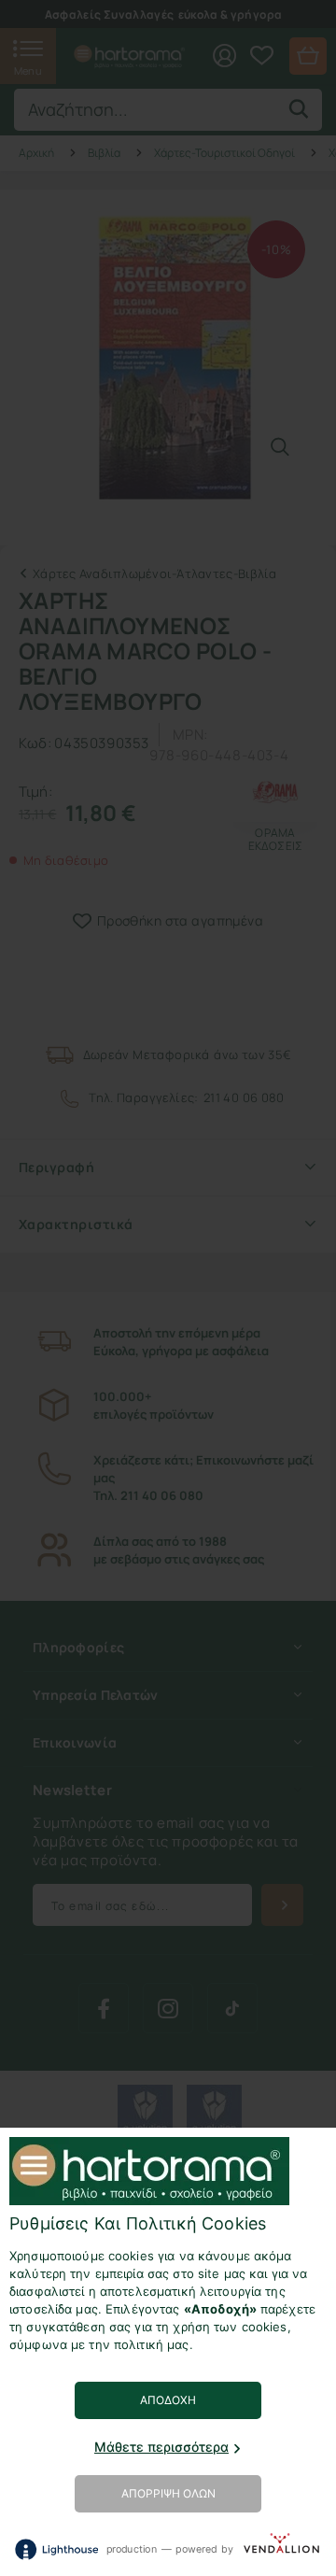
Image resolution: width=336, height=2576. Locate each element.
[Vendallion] (281, 2548)
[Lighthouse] (56, 2549)
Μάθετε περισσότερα (161, 2447)
